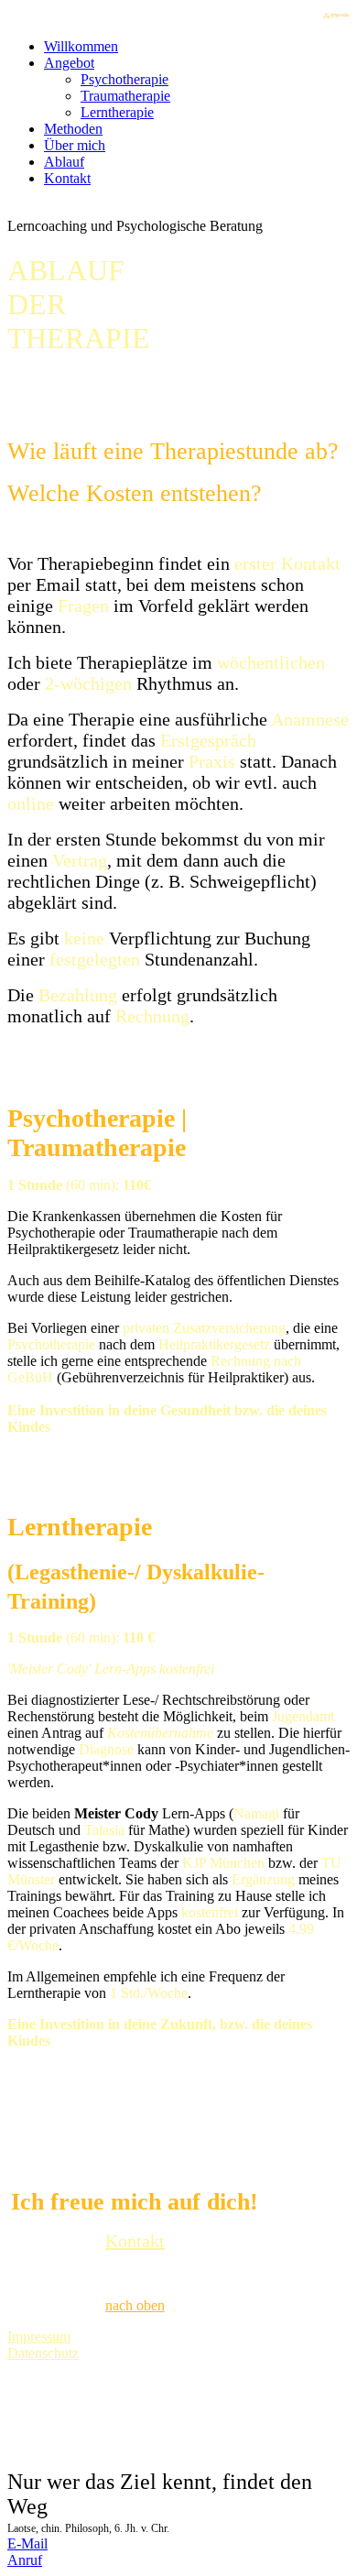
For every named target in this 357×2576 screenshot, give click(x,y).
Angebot (69, 63)
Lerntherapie (117, 112)
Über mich (75, 145)
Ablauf (64, 162)
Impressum (39, 2336)
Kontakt (67, 178)
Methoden (73, 129)
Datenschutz (43, 2353)
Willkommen (81, 46)
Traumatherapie (125, 96)
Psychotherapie (124, 79)
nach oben (135, 2305)
